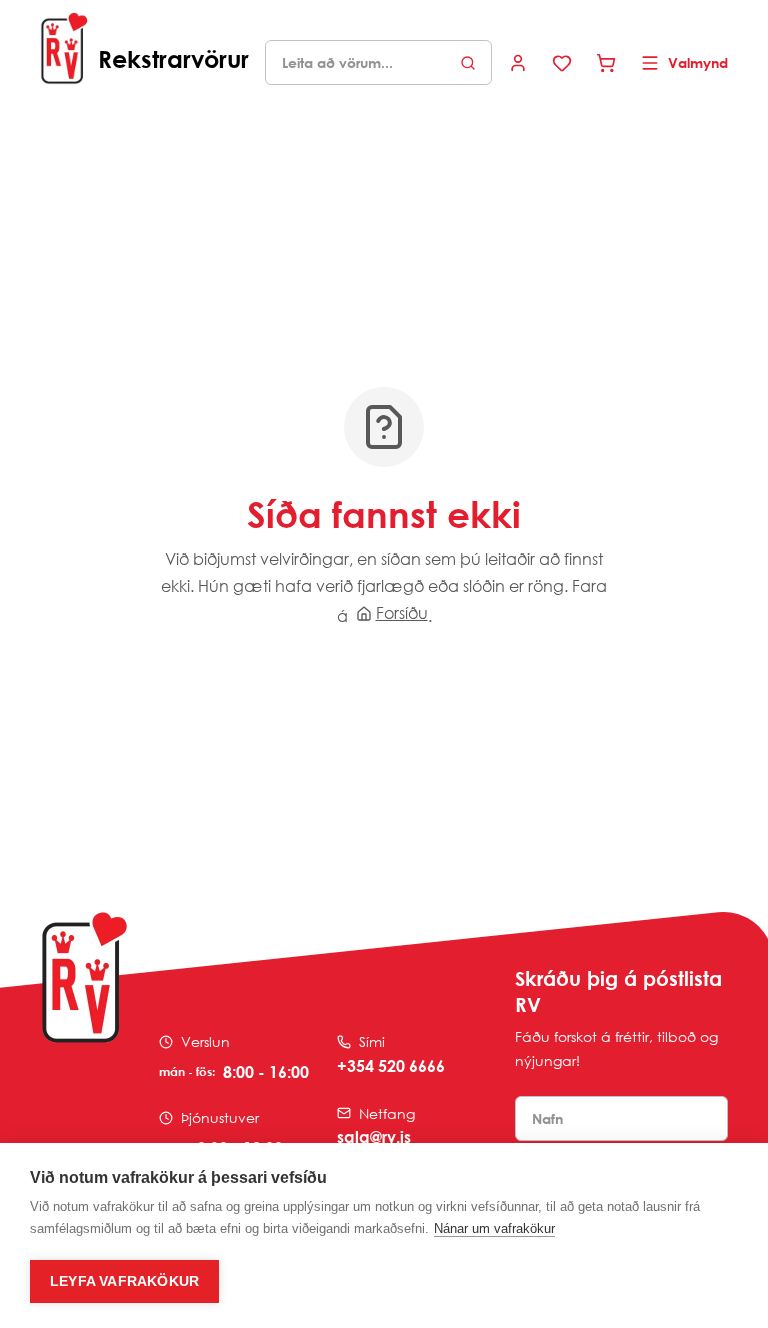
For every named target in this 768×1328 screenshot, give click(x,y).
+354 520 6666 (391, 1066)
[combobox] (378, 62)
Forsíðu (402, 613)
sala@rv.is (374, 1137)
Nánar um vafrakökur (494, 1228)
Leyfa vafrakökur (124, 1281)
